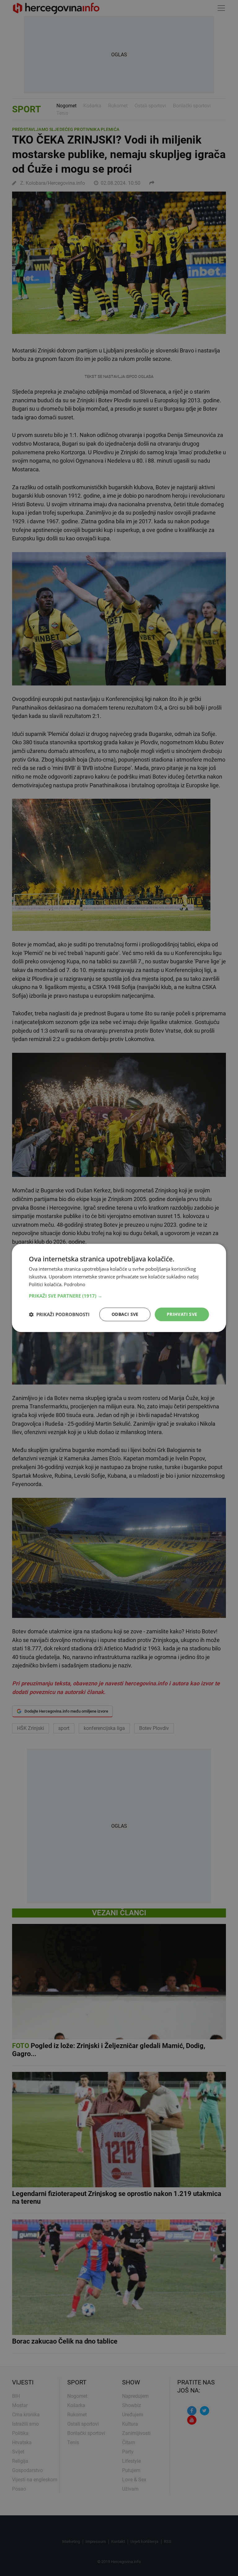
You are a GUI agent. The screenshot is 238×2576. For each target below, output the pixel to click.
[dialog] (119, 1288)
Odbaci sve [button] (125, 1314)
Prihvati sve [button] (182, 1314)
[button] (119, 1296)
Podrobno (75, 1284)
